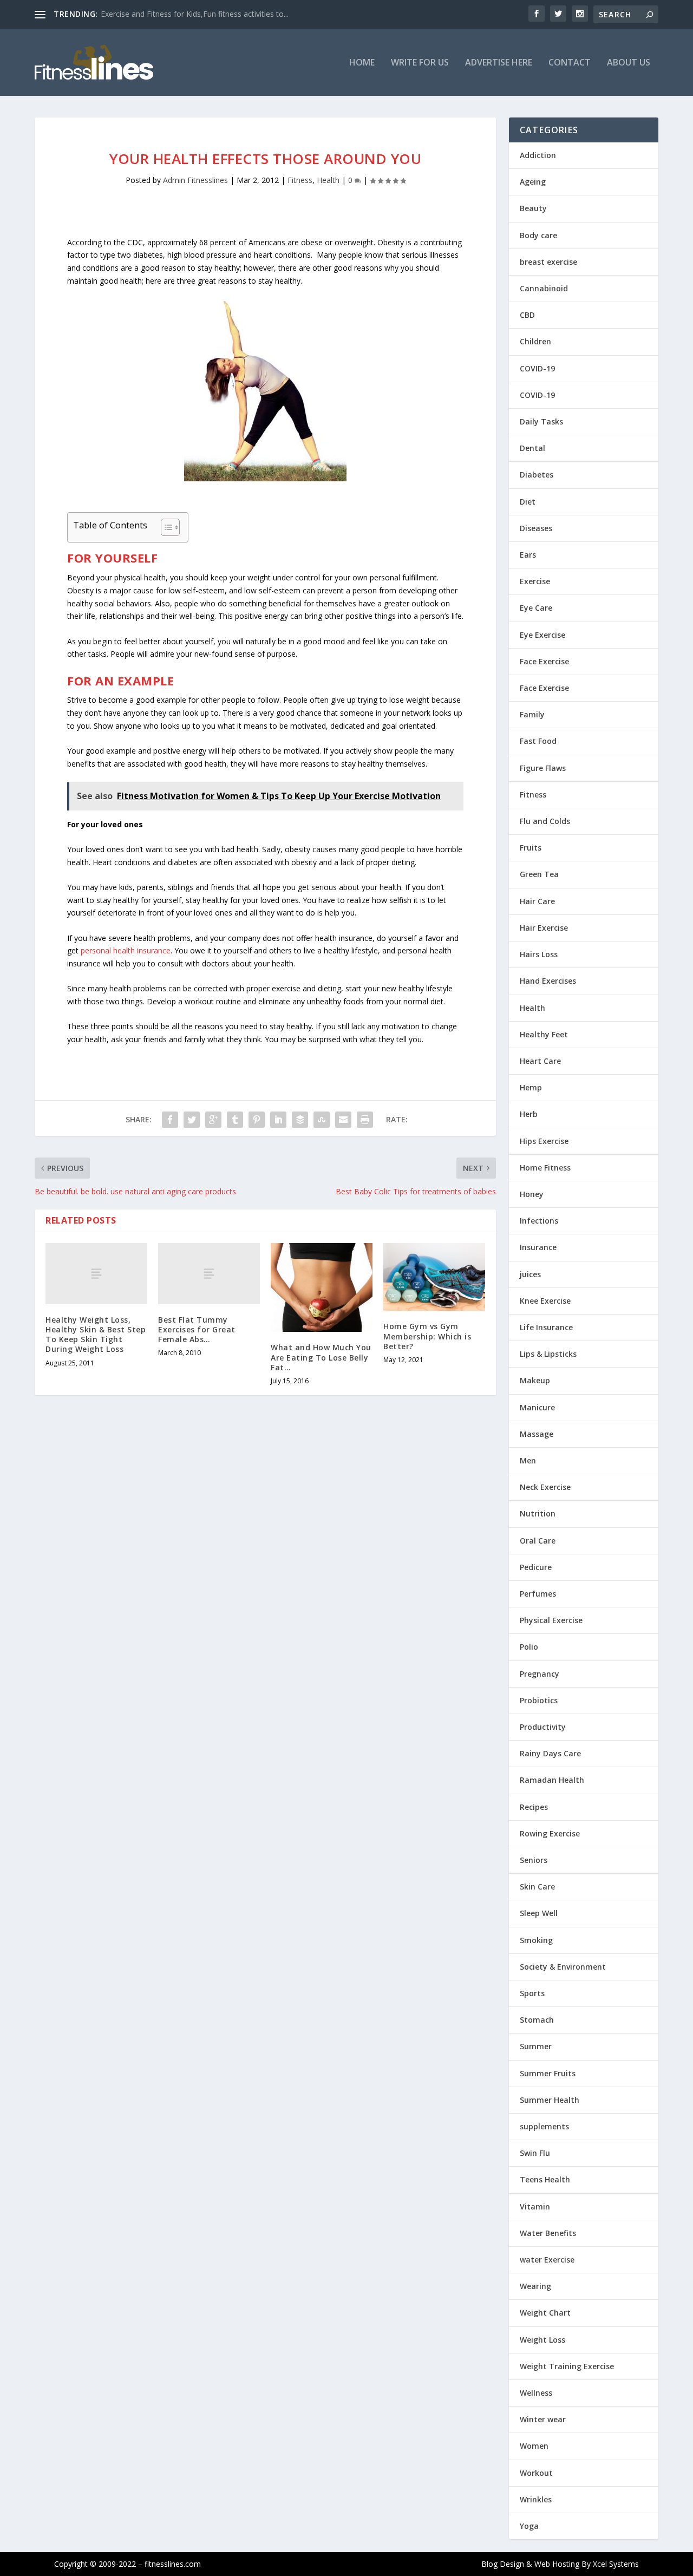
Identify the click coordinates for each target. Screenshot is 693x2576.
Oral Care (538, 1541)
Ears (528, 555)
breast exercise (548, 262)
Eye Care (536, 608)
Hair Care (537, 901)
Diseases (536, 528)
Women (534, 2446)
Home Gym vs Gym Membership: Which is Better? (427, 1336)
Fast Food (538, 741)
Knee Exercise (545, 1301)
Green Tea (539, 874)
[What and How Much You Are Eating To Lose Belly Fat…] (322, 1288)
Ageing (533, 182)
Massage (537, 1434)
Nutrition (538, 1513)
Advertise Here (499, 63)
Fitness (300, 180)
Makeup (535, 1380)
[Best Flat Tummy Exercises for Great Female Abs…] (209, 1274)
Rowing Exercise (550, 1833)
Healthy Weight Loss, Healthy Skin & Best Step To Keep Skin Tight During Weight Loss (96, 1335)
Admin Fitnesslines (195, 180)
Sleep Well (539, 1913)
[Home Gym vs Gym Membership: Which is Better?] (434, 1277)
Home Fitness (545, 1168)
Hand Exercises (548, 981)
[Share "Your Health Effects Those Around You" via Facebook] (170, 1120)
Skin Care (537, 1887)
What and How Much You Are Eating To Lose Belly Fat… (321, 1357)
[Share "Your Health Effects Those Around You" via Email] (343, 1120)
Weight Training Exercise (567, 2366)
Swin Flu (535, 2153)
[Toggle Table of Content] (165, 527)
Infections (539, 1221)
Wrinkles (536, 2499)
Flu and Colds (545, 821)
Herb (529, 1114)
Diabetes (537, 475)
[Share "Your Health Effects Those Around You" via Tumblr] (235, 1120)
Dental (532, 448)
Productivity (543, 1727)
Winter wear (543, 2419)
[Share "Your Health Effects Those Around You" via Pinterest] (257, 1120)
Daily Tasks (541, 421)
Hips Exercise (544, 1141)
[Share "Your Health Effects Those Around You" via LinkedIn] (278, 1120)
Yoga (529, 2526)
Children (535, 341)
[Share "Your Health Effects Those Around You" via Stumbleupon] (322, 1120)
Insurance (538, 1247)
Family (532, 714)
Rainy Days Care (550, 1753)
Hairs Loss (539, 954)
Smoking (536, 1940)
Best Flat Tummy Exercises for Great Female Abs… (197, 1329)
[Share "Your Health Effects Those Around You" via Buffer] (300, 1120)
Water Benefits (548, 2233)
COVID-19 (537, 368)
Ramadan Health (552, 1780)
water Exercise (547, 2260)
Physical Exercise (551, 1620)
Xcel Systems (616, 2564)
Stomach (537, 2020)
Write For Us (420, 63)
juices (530, 1274)
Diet (528, 502)
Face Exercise (544, 661)
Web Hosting (557, 2564)
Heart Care (540, 1061)
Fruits (531, 848)
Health (328, 180)
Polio (529, 1647)
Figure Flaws (543, 768)
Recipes (534, 1807)
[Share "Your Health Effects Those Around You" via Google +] (213, 1120)
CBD (527, 315)
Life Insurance (546, 1327)
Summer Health (550, 2100)
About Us (629, 63)
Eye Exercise (542, 635)
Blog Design (503, 2564)
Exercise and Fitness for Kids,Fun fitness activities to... (195, 14)
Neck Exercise (545, 1487)
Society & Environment (563, 1967)
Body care (538, 235)
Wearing (535, 2286)
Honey (532, 1194)
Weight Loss (542, 2340)
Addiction (538, 155)
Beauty (533, 208)
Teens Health (545, 2179)
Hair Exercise (544, 928)
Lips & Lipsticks (548, 1354)
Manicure (537, 1407)
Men (528, 1460)
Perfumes (538, 1594)
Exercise (535, 581)
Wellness (536, 2393)
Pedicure (536, 1567)
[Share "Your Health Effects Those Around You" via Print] (365, 1120)
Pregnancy (540, 1674)
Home (362, 63)
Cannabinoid (544, 288)
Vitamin (535, 2206)
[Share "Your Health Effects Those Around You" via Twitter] (192, 1120)
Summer (536, 2046)
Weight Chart (545, 2313)
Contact (570, 63)
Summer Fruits (548, 2073)
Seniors (534, 1860)
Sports (532, 1993)
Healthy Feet (544, 1034)
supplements (544, 2126)
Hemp (531, 1087)
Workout (536, 2473)
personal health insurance (126, 950)
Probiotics (539, 1700)
